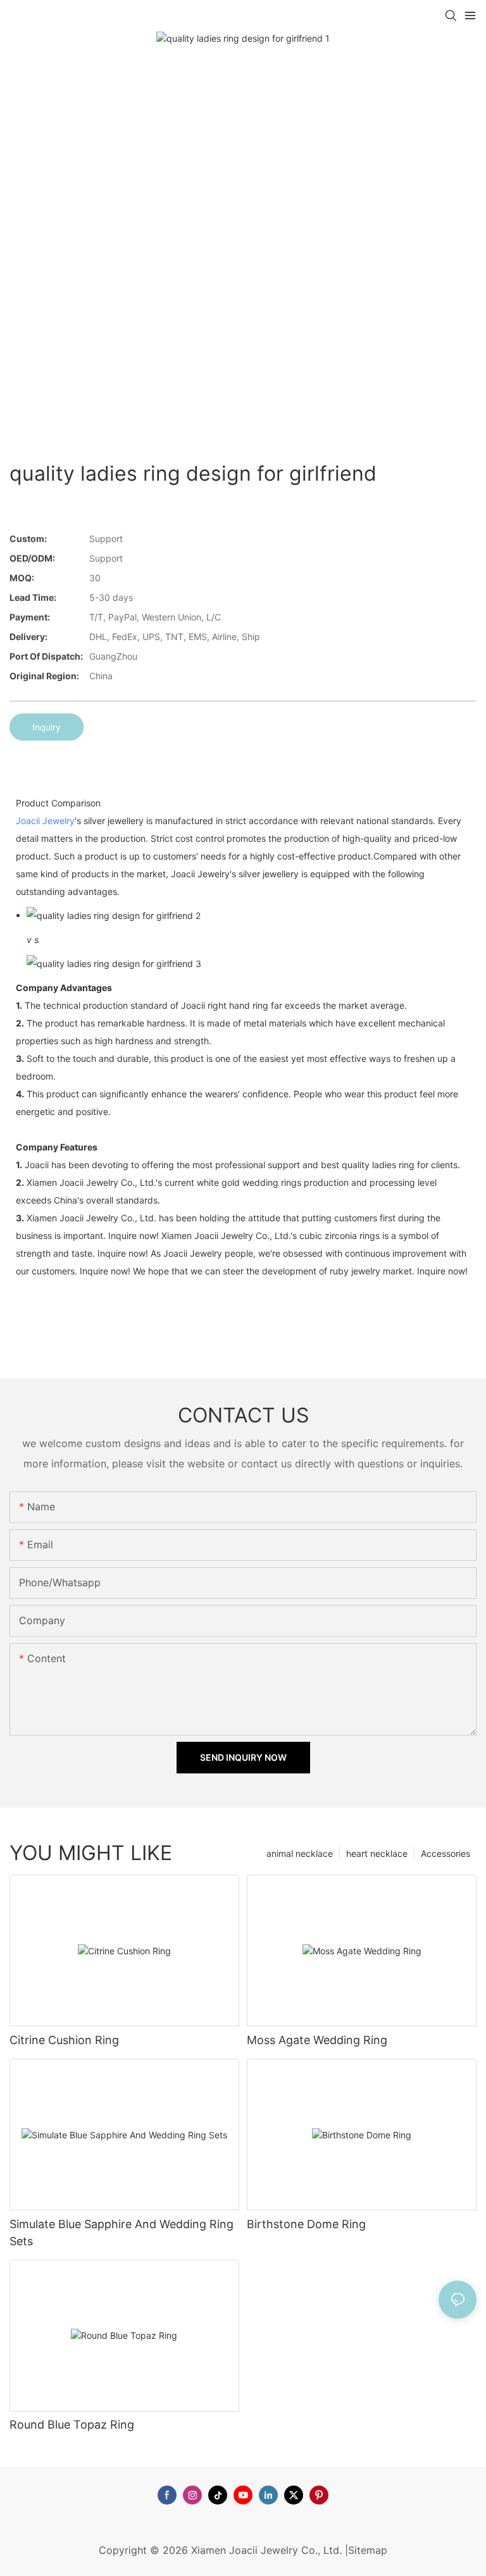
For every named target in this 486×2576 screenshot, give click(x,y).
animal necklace (300, 1853)
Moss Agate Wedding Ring (317, 2040)
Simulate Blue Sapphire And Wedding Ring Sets (121, 2233)
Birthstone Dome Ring (306, 2224)
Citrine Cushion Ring (64, 2040)
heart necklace (377, 1853)
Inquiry (47, 727)
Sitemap (368, 2550)
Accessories (445, 1853)
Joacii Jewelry (45, 821)
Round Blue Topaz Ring (72, 2425)
